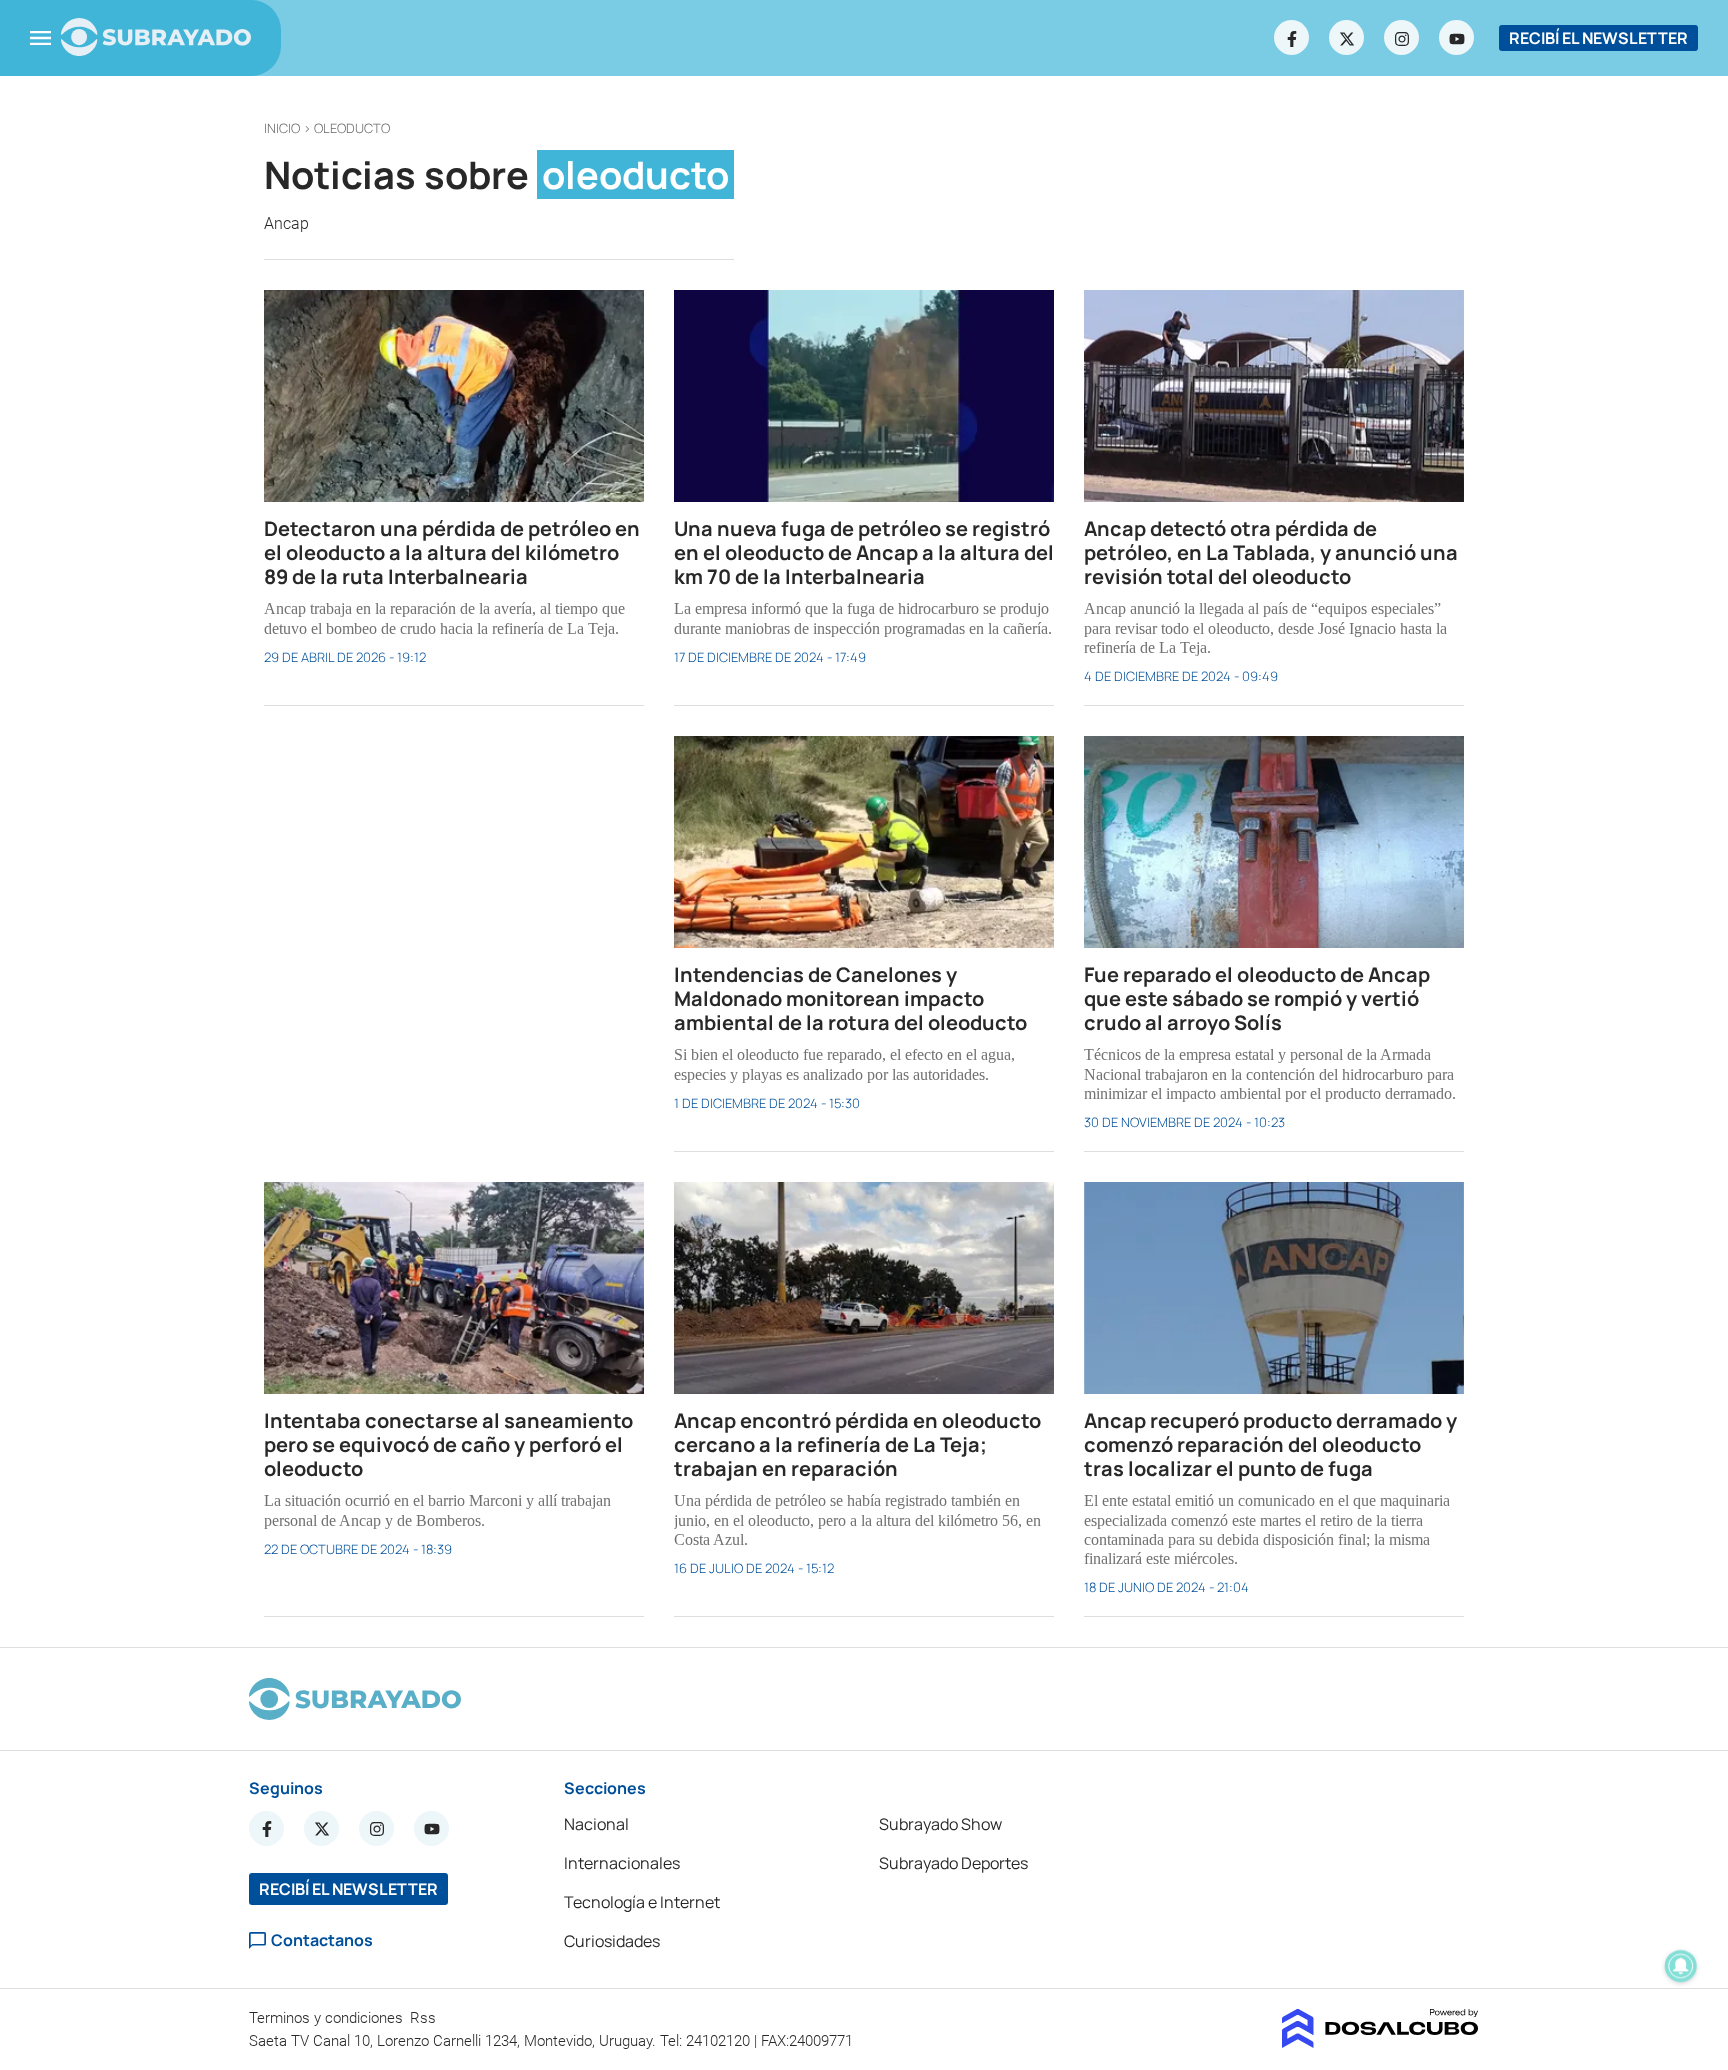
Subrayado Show (940, 1824)
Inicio (282, 128)
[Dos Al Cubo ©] (1380, 2042)
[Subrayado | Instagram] (1402, 38)
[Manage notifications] (1681, 1966)
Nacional (596, 1824)
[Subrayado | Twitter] (1347, 38)
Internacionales (622, 1863)
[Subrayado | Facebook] (1292, 38)
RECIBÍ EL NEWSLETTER (1598, 38)
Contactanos (322, 1940)
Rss (425, 2018)
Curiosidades (612, 1941)
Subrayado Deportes (953, 1863)
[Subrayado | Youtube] (1457, 38)
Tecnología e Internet (642, 1902)
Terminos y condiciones (328, 2018)
